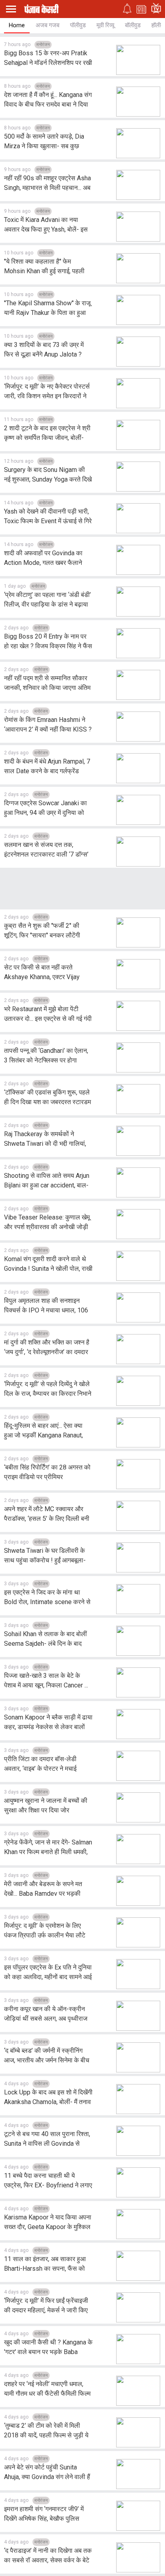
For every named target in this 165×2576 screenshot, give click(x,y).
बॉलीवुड (133, 25)
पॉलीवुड (78, 25)
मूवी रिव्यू (105, 25)
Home (17, 25)
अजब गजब (47, 25)
